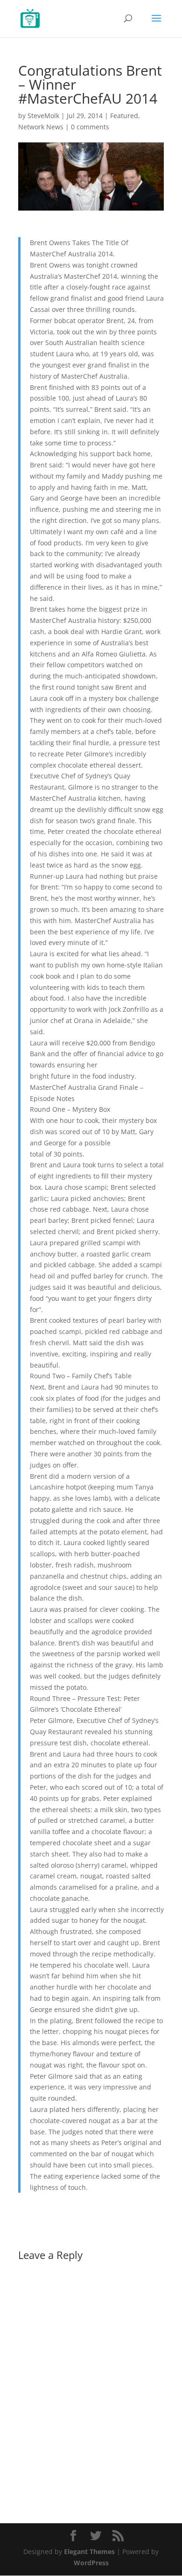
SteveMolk (43, 116)
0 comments (90, 127)
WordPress (91, 2563)
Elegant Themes (89, 2551)
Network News (41, 127)
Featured (124, 116)
